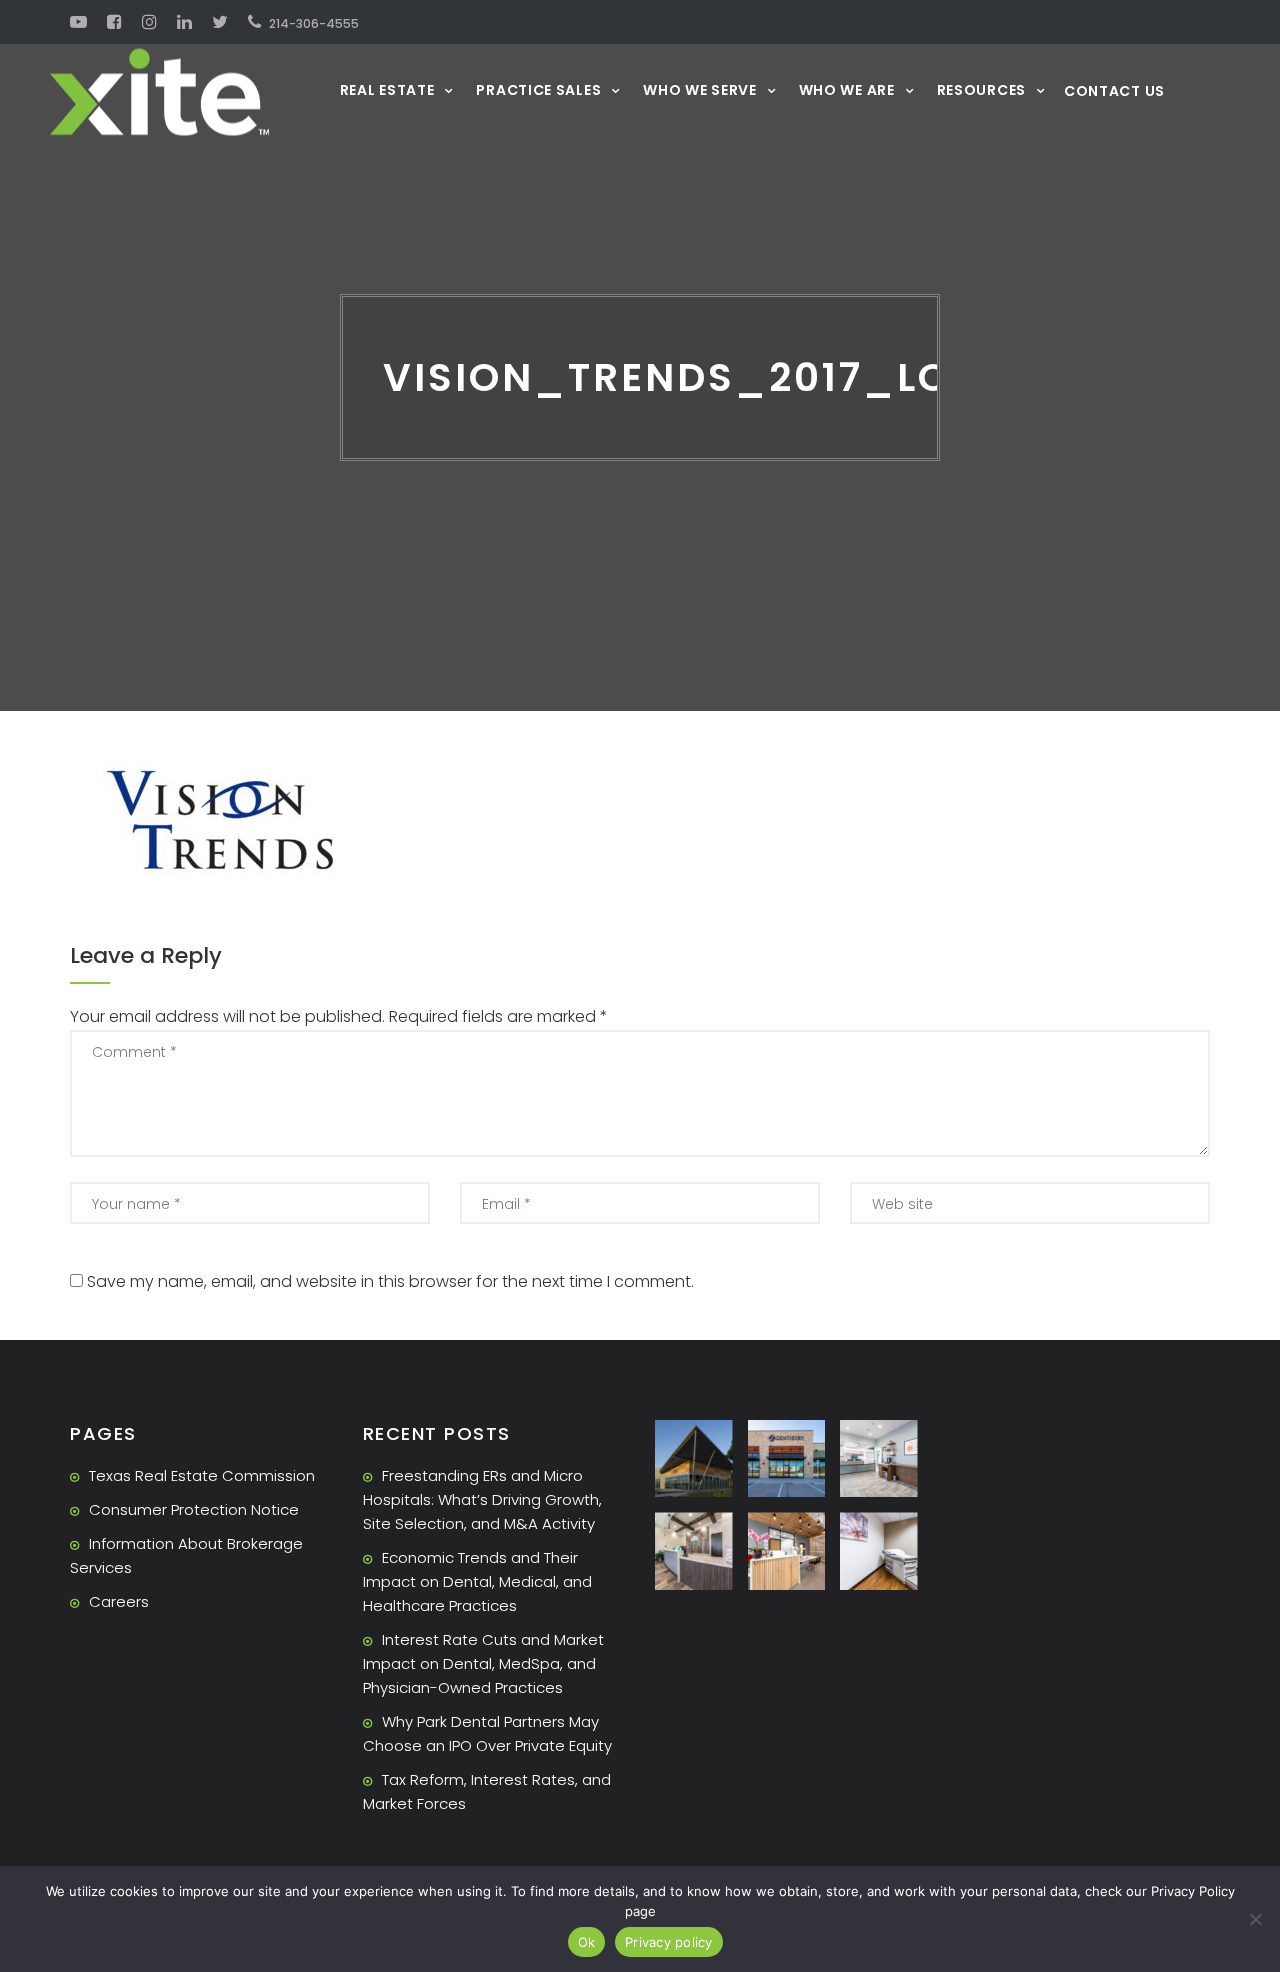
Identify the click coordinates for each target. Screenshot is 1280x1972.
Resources (981, 89)
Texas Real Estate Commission (202, 1475)
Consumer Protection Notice (194, 1509)
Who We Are (847, 89)
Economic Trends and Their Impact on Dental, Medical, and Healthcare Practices (477, 1581)
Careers (119, 1601)
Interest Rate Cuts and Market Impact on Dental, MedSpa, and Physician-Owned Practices (483, 1663)
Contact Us (1114, 91)
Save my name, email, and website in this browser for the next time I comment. (390, 1281)
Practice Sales (538, 89)
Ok (587, 1942)
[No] (1255, 1919)
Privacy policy (669, 1942)
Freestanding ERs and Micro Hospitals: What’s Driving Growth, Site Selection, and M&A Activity (482, 1499)
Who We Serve (699, 89)
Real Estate (387, 89)
